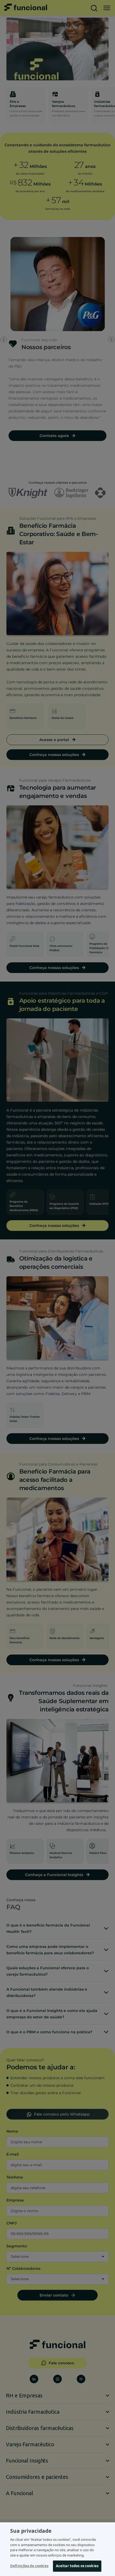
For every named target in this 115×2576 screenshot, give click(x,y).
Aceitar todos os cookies (77, 2566)
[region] (57, 2549)
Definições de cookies (29, 2566)
